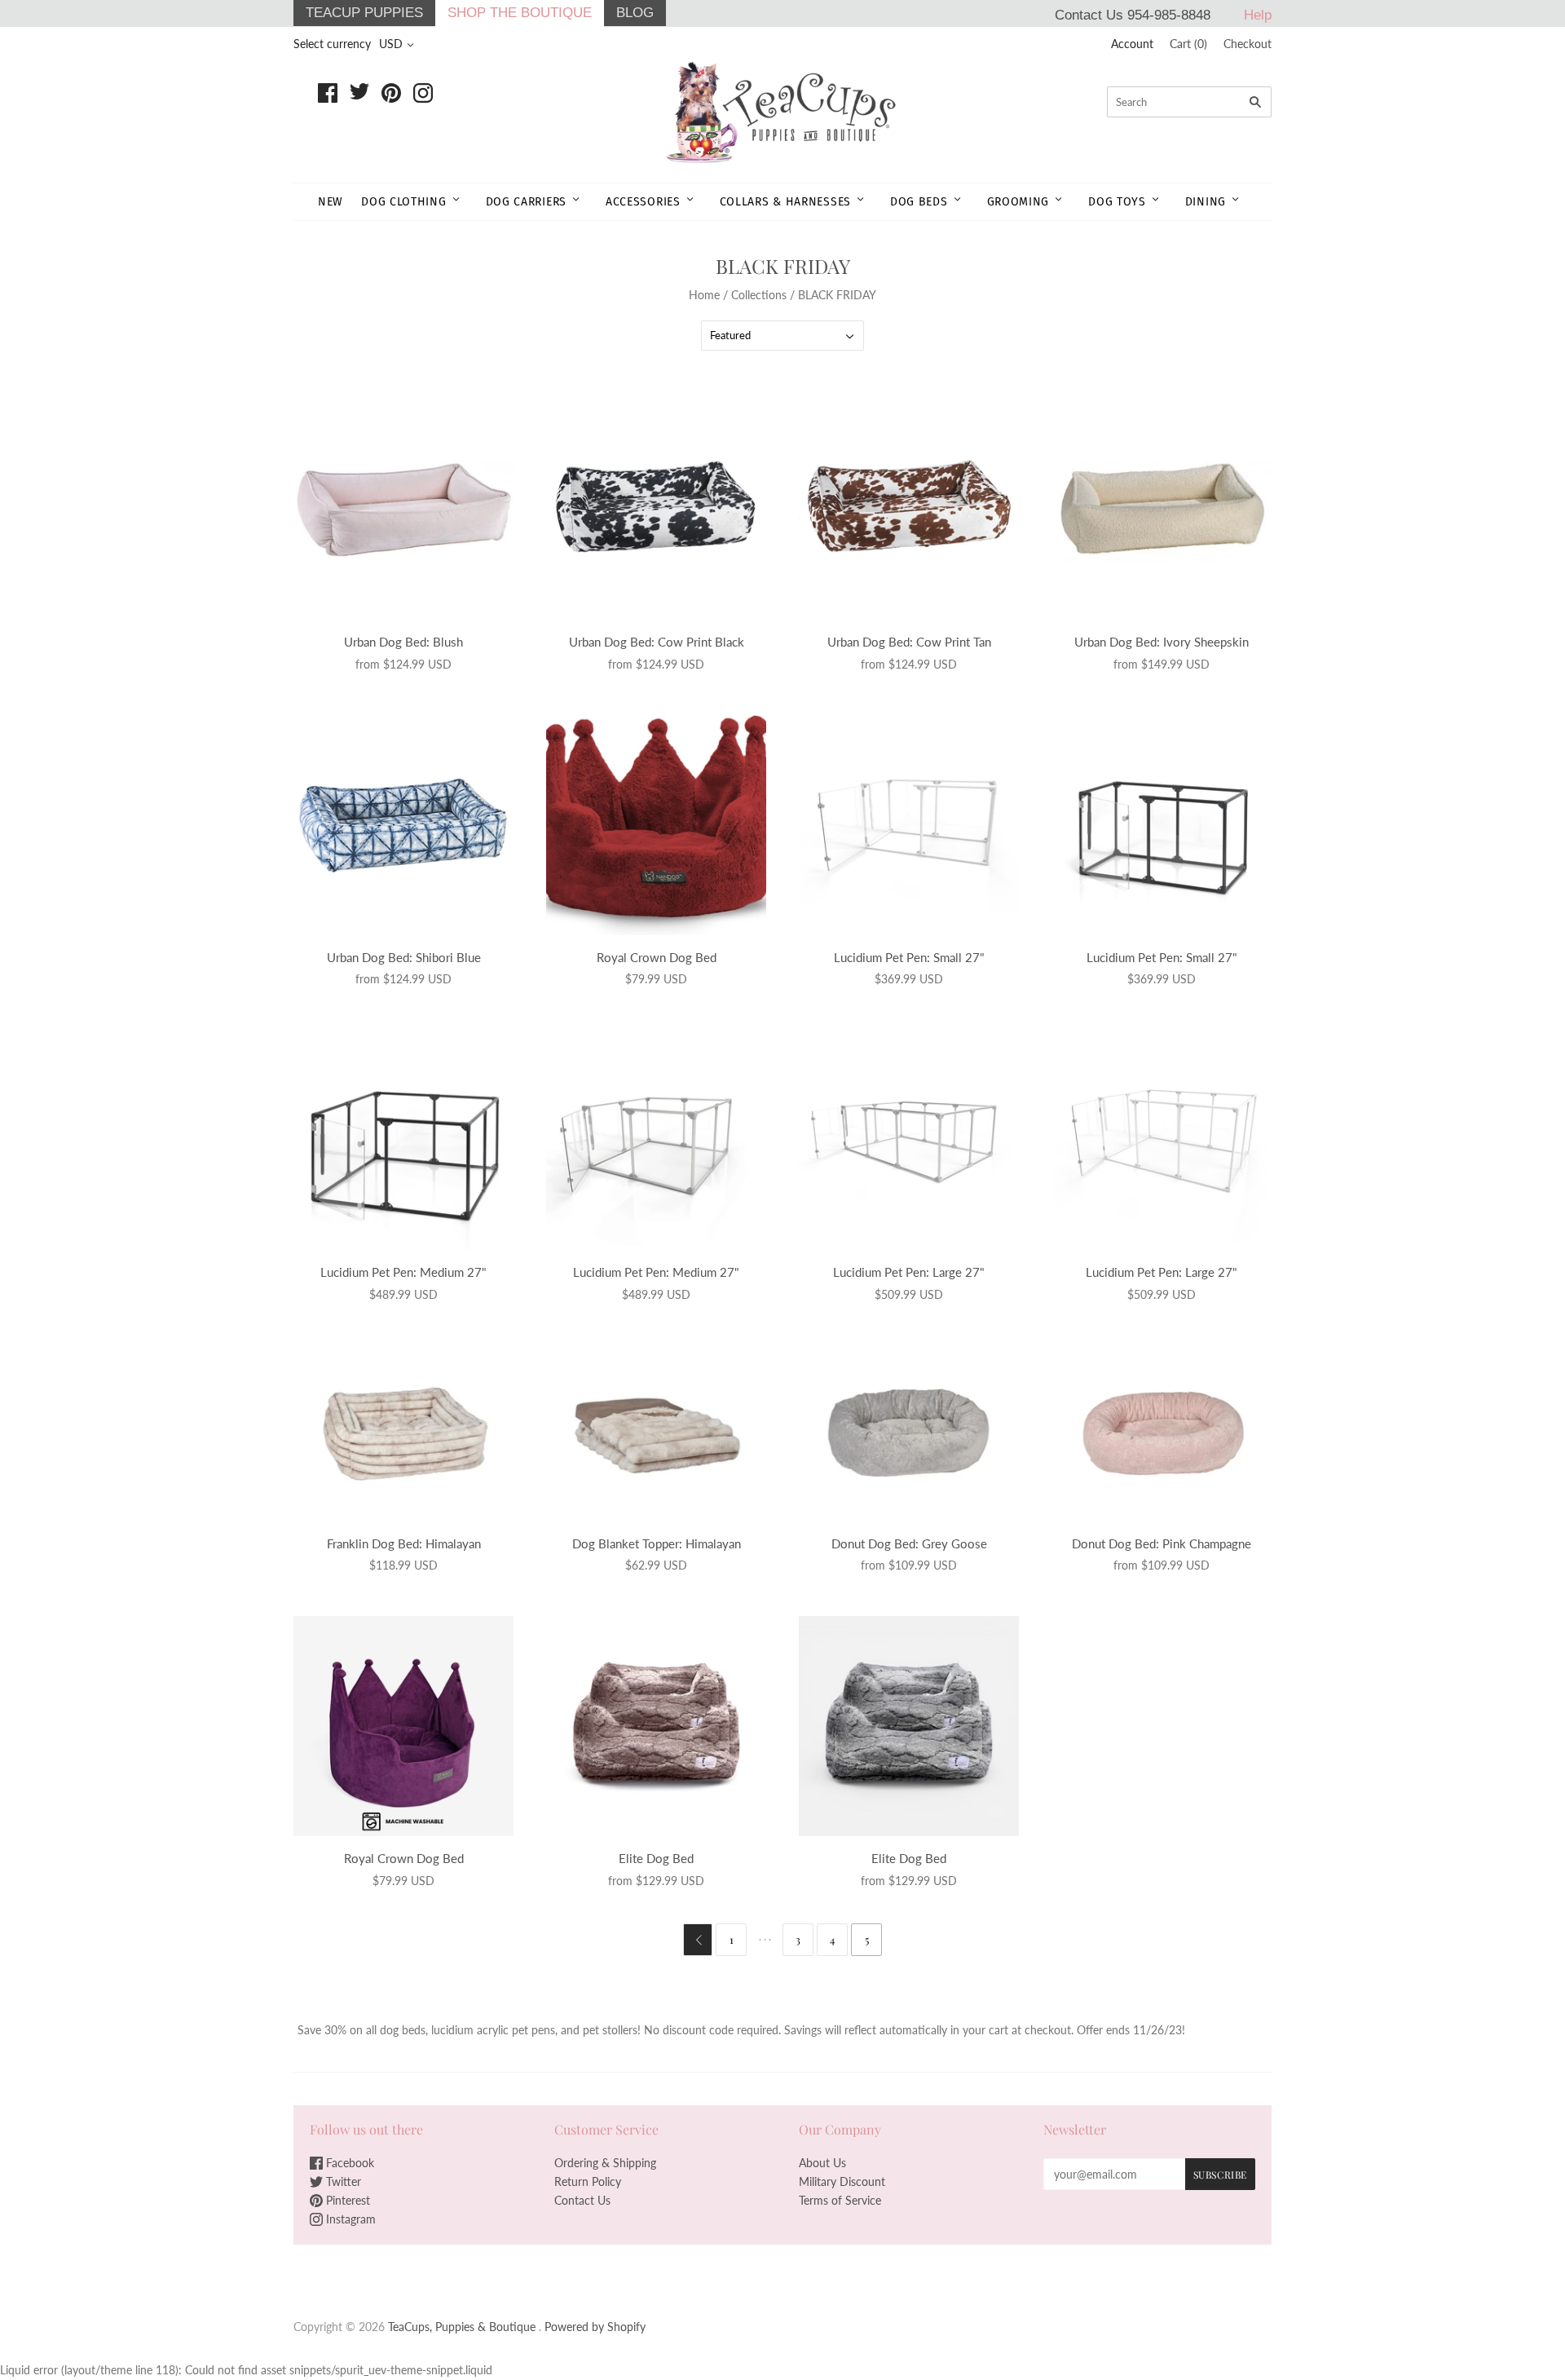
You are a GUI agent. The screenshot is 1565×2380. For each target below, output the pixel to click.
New (331, 202)
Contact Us (582, 2200)
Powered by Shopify (595, 2327)
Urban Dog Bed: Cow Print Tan (909, 642)
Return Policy (588, 2181)
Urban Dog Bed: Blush (403, 642)
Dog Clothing (403, 202)
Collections (759, 295)
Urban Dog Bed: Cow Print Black (657, 642)
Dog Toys (1117, 202)
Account (1132, 44)
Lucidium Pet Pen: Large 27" (909, 1272)
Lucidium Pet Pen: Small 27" (909, 957)
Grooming (1018, 202)
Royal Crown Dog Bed (657, 957)
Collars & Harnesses (785, 202)
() (1188, 44)
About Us (822, 2163)
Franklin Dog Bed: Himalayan (404, 1543)
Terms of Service (840, 2200)
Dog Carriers (526, 202)
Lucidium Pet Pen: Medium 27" (403, 1272)
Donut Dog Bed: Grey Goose (909, 1543)
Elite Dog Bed (656, 1858)
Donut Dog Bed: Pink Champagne (1162, 1543)
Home (704, 295)
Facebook (348, 2163)
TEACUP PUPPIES (364, 13)
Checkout (1248, 44)
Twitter (342, 2181)
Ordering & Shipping (605, 2163)
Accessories (643, 202)
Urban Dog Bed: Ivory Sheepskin (1162, 642)
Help (1258, 15)
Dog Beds (919, 202)
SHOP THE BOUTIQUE (520, 13)
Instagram (349, 2219)
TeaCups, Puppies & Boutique (462, 2327)
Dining (1206, 202)
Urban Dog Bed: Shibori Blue (404, 957)
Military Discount (842, 2181)
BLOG (635, 13)
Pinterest (346, 2200)
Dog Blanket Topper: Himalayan (657, 1543)
